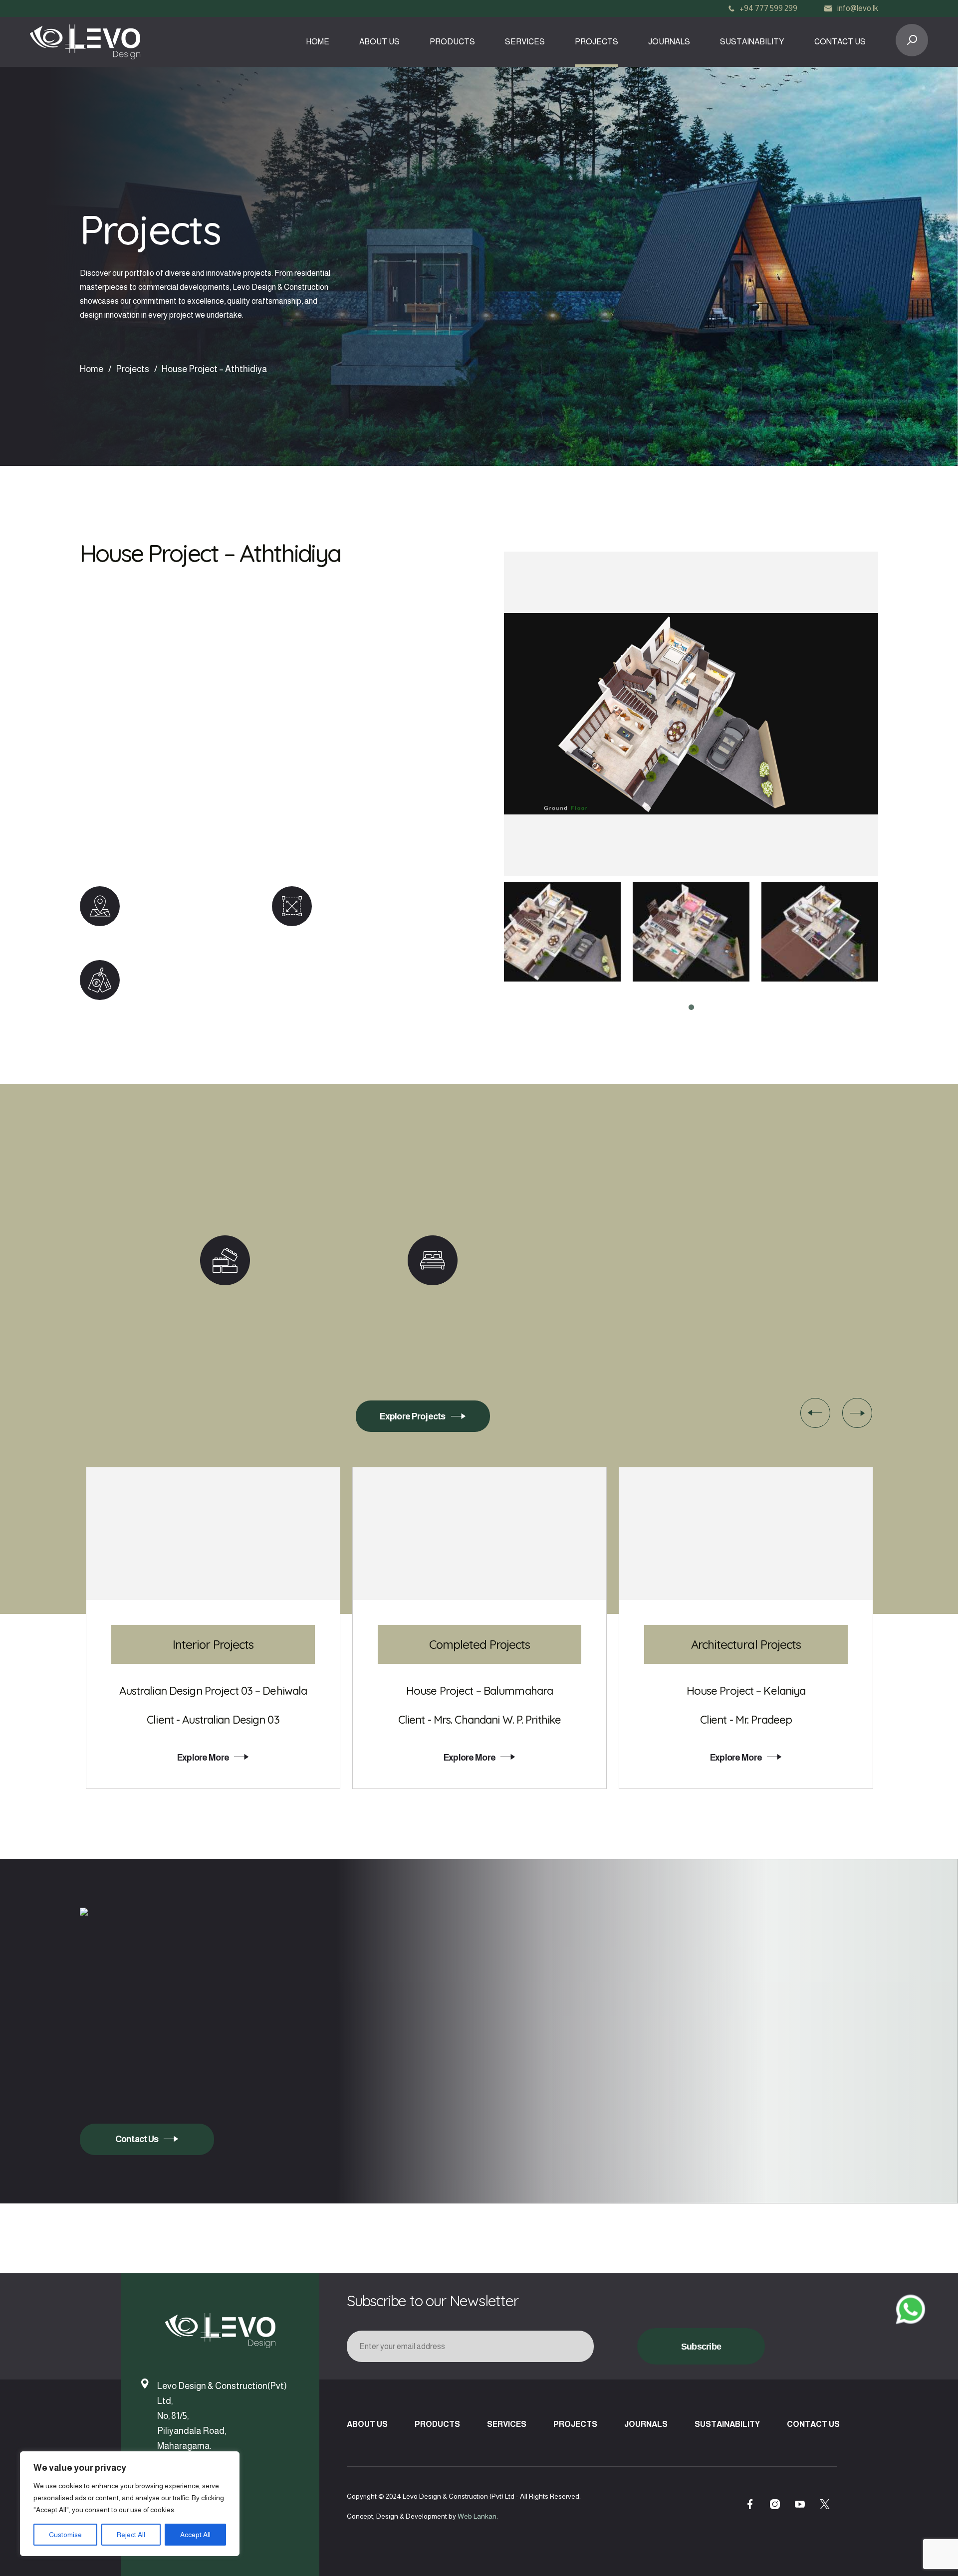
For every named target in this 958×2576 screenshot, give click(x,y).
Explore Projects (412, 1416)
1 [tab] (691, 1007)
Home (318, 42)
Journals (669, 42)
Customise (65, 2535)
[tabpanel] (562, 932)
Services (525, 42)
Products (452, 42)
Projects (597, 42)
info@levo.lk (858, 8)
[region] (130, 2504)
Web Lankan (477, 2516)
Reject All (131, 2535)
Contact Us (840, 42)
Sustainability (752, 42)
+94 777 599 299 (768, 8)
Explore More (203, 1758)
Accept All (195, 2535)
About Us (379, 42)
